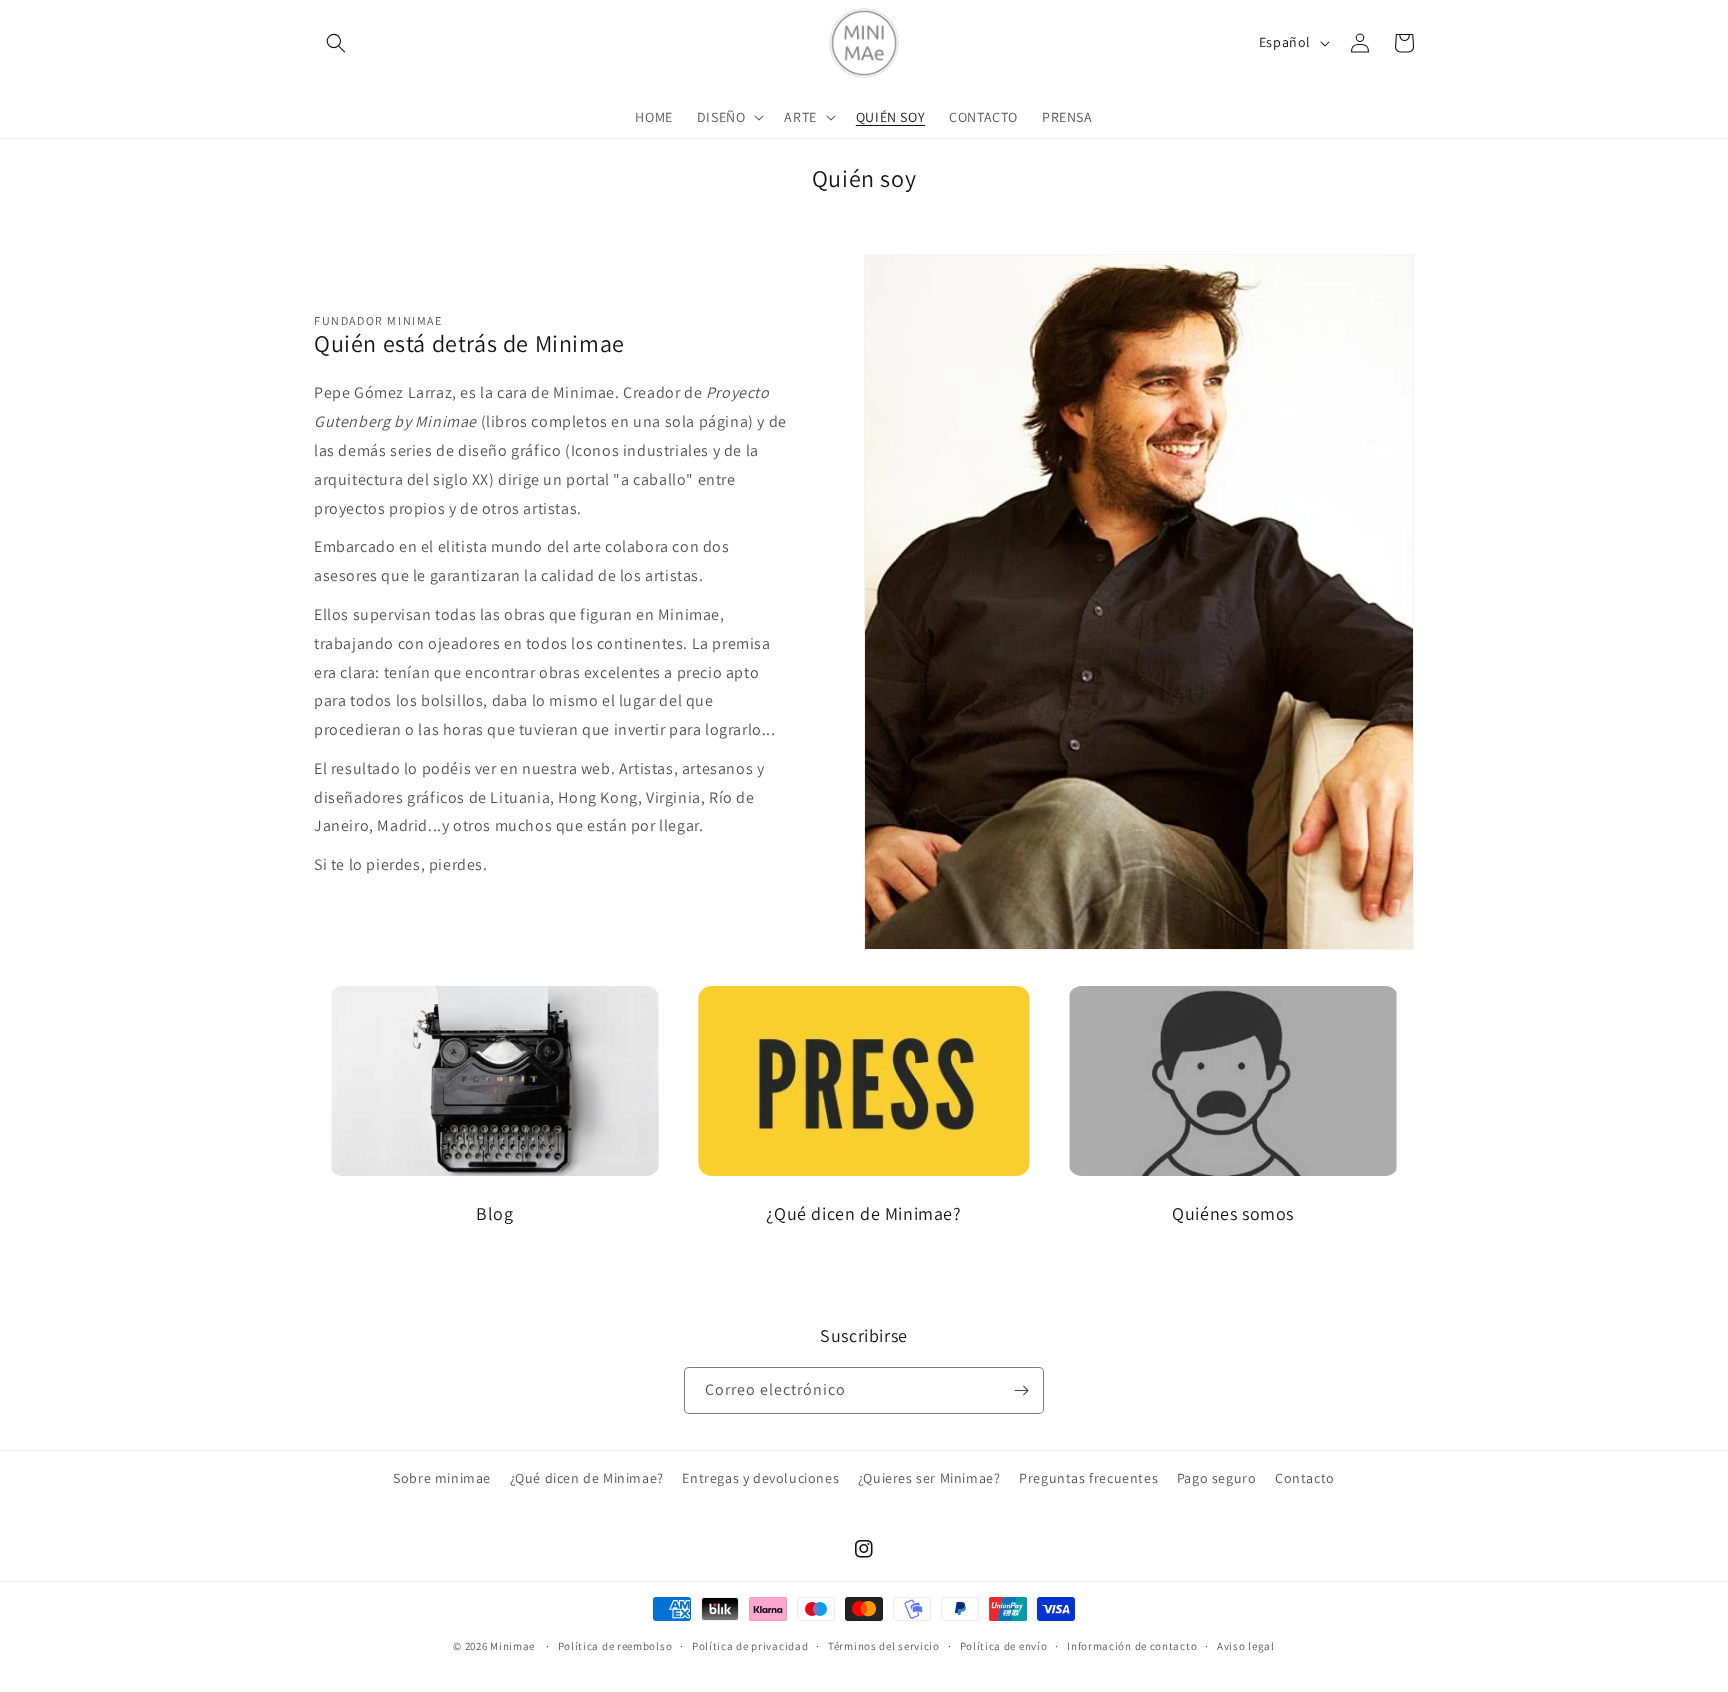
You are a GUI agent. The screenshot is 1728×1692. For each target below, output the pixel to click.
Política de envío (1004, 1645)
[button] (336, 43)
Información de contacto (1132, 1645)
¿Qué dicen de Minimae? (587, 1478)
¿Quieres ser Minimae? (929, 1478)
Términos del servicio (884, 1645)
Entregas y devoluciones (760, 1478)
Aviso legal (1246, 1645)
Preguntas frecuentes (1088, 1478)
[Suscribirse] (1021, 1390)
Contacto (1305, 1478)
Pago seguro (1217, 1478)
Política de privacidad (750, 1645)
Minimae (514, 1646)
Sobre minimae (442, 1478)
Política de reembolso (615, 1645)
